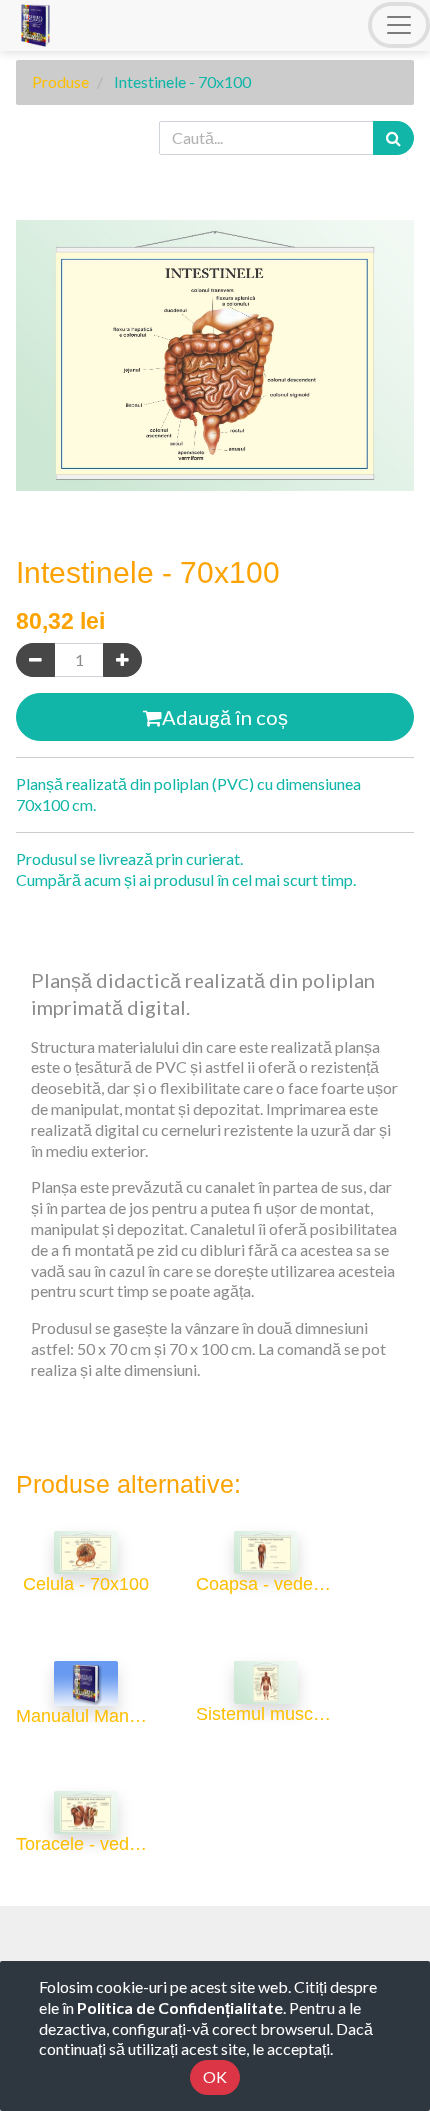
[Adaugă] (122, 660)
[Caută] (393, 138)
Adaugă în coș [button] (225, 717)
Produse (60, 81)
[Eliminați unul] (35, 660)
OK (215, 2076)
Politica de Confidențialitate (180, 2007)
